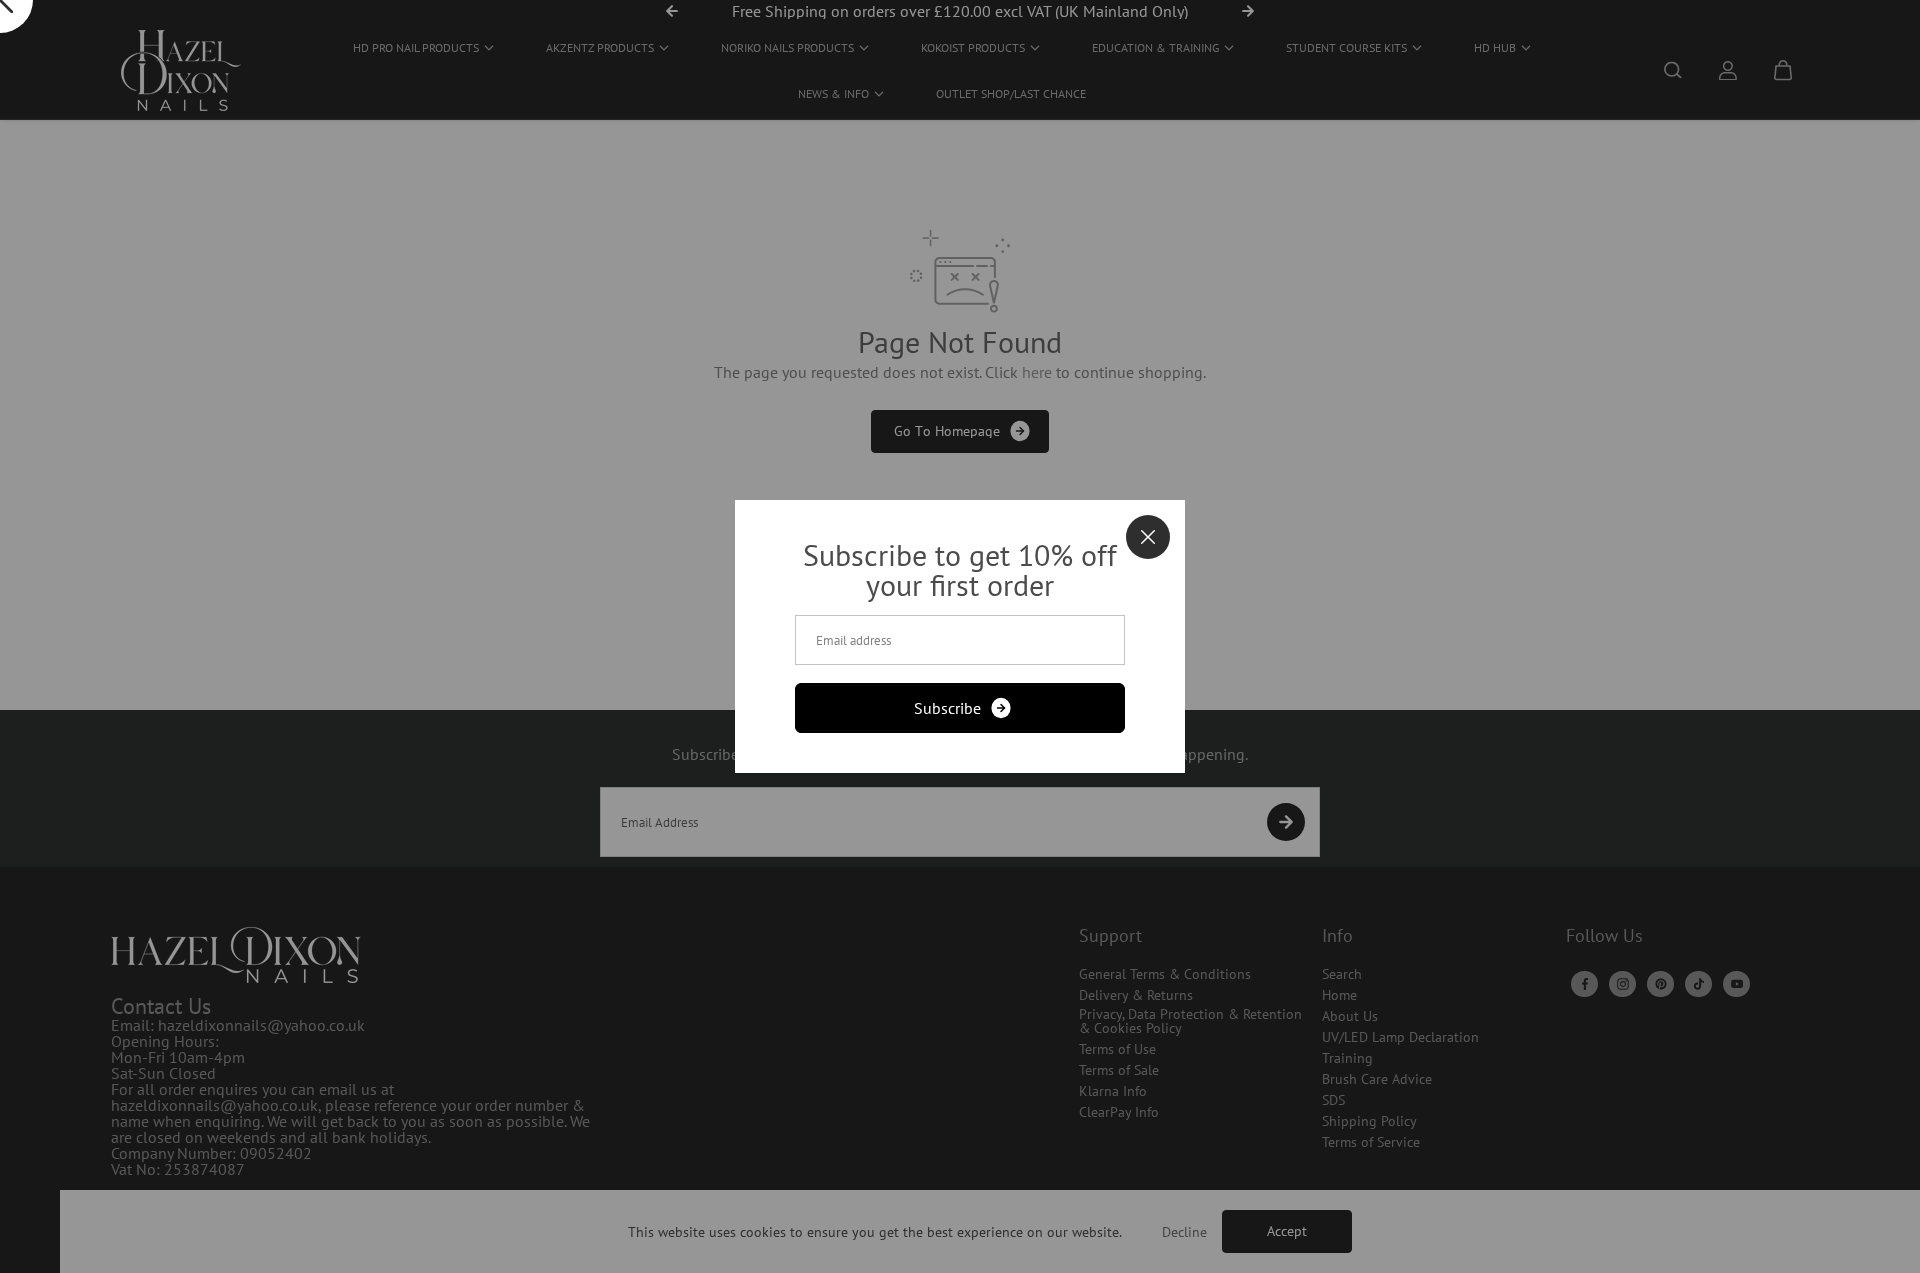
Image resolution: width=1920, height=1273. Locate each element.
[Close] (1148, 537)
